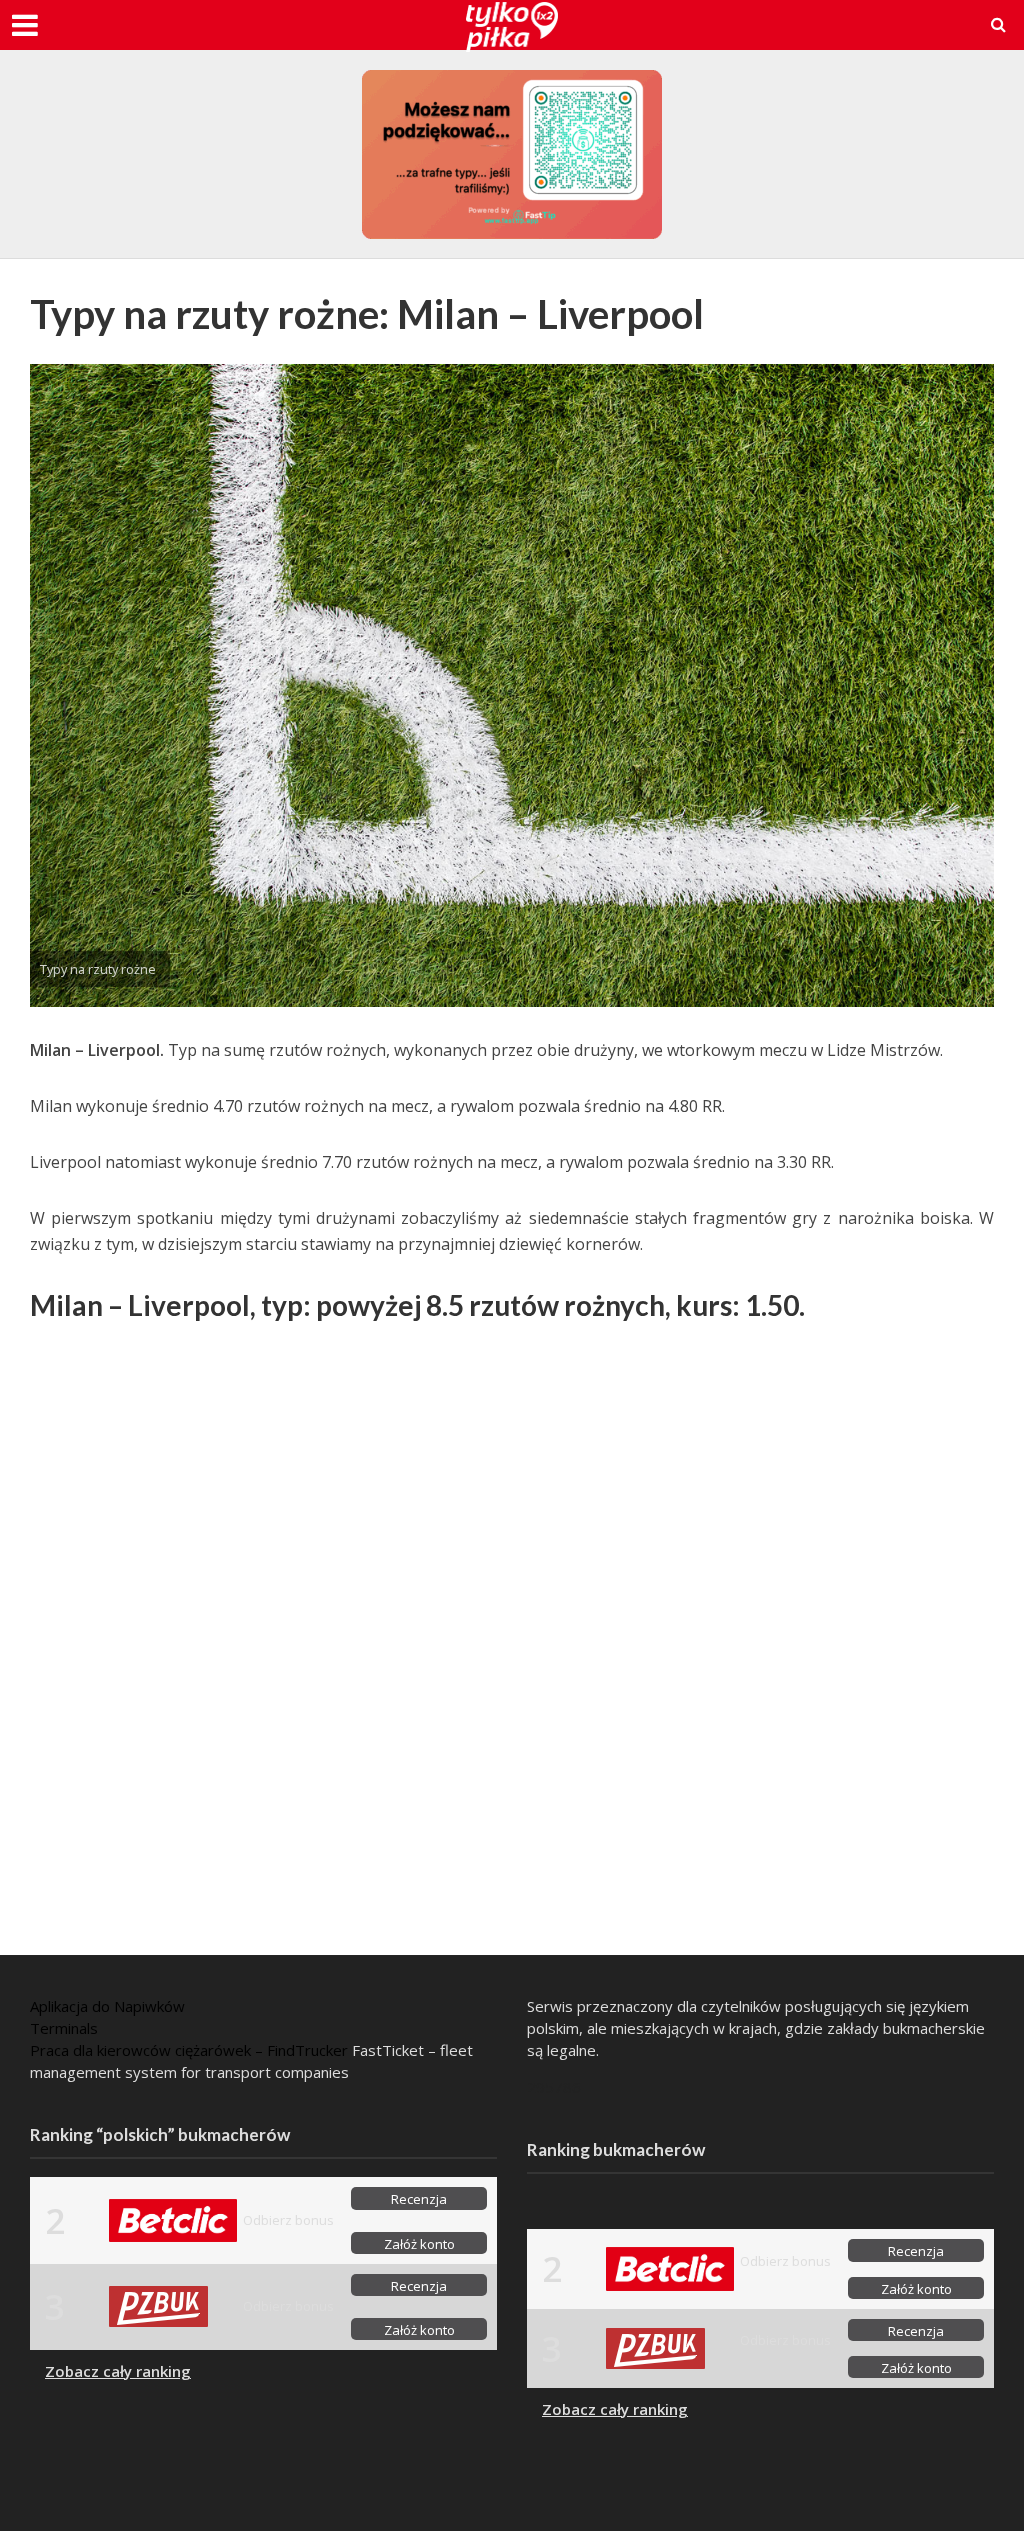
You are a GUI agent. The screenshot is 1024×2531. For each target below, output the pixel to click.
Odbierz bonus (288, 2220)
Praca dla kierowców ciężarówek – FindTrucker (189, 2050)
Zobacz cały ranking (118, 2371)
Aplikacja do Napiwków (107, 2006)
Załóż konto (419, 2244)
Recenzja (419, 2199)
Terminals (64, 2028)
